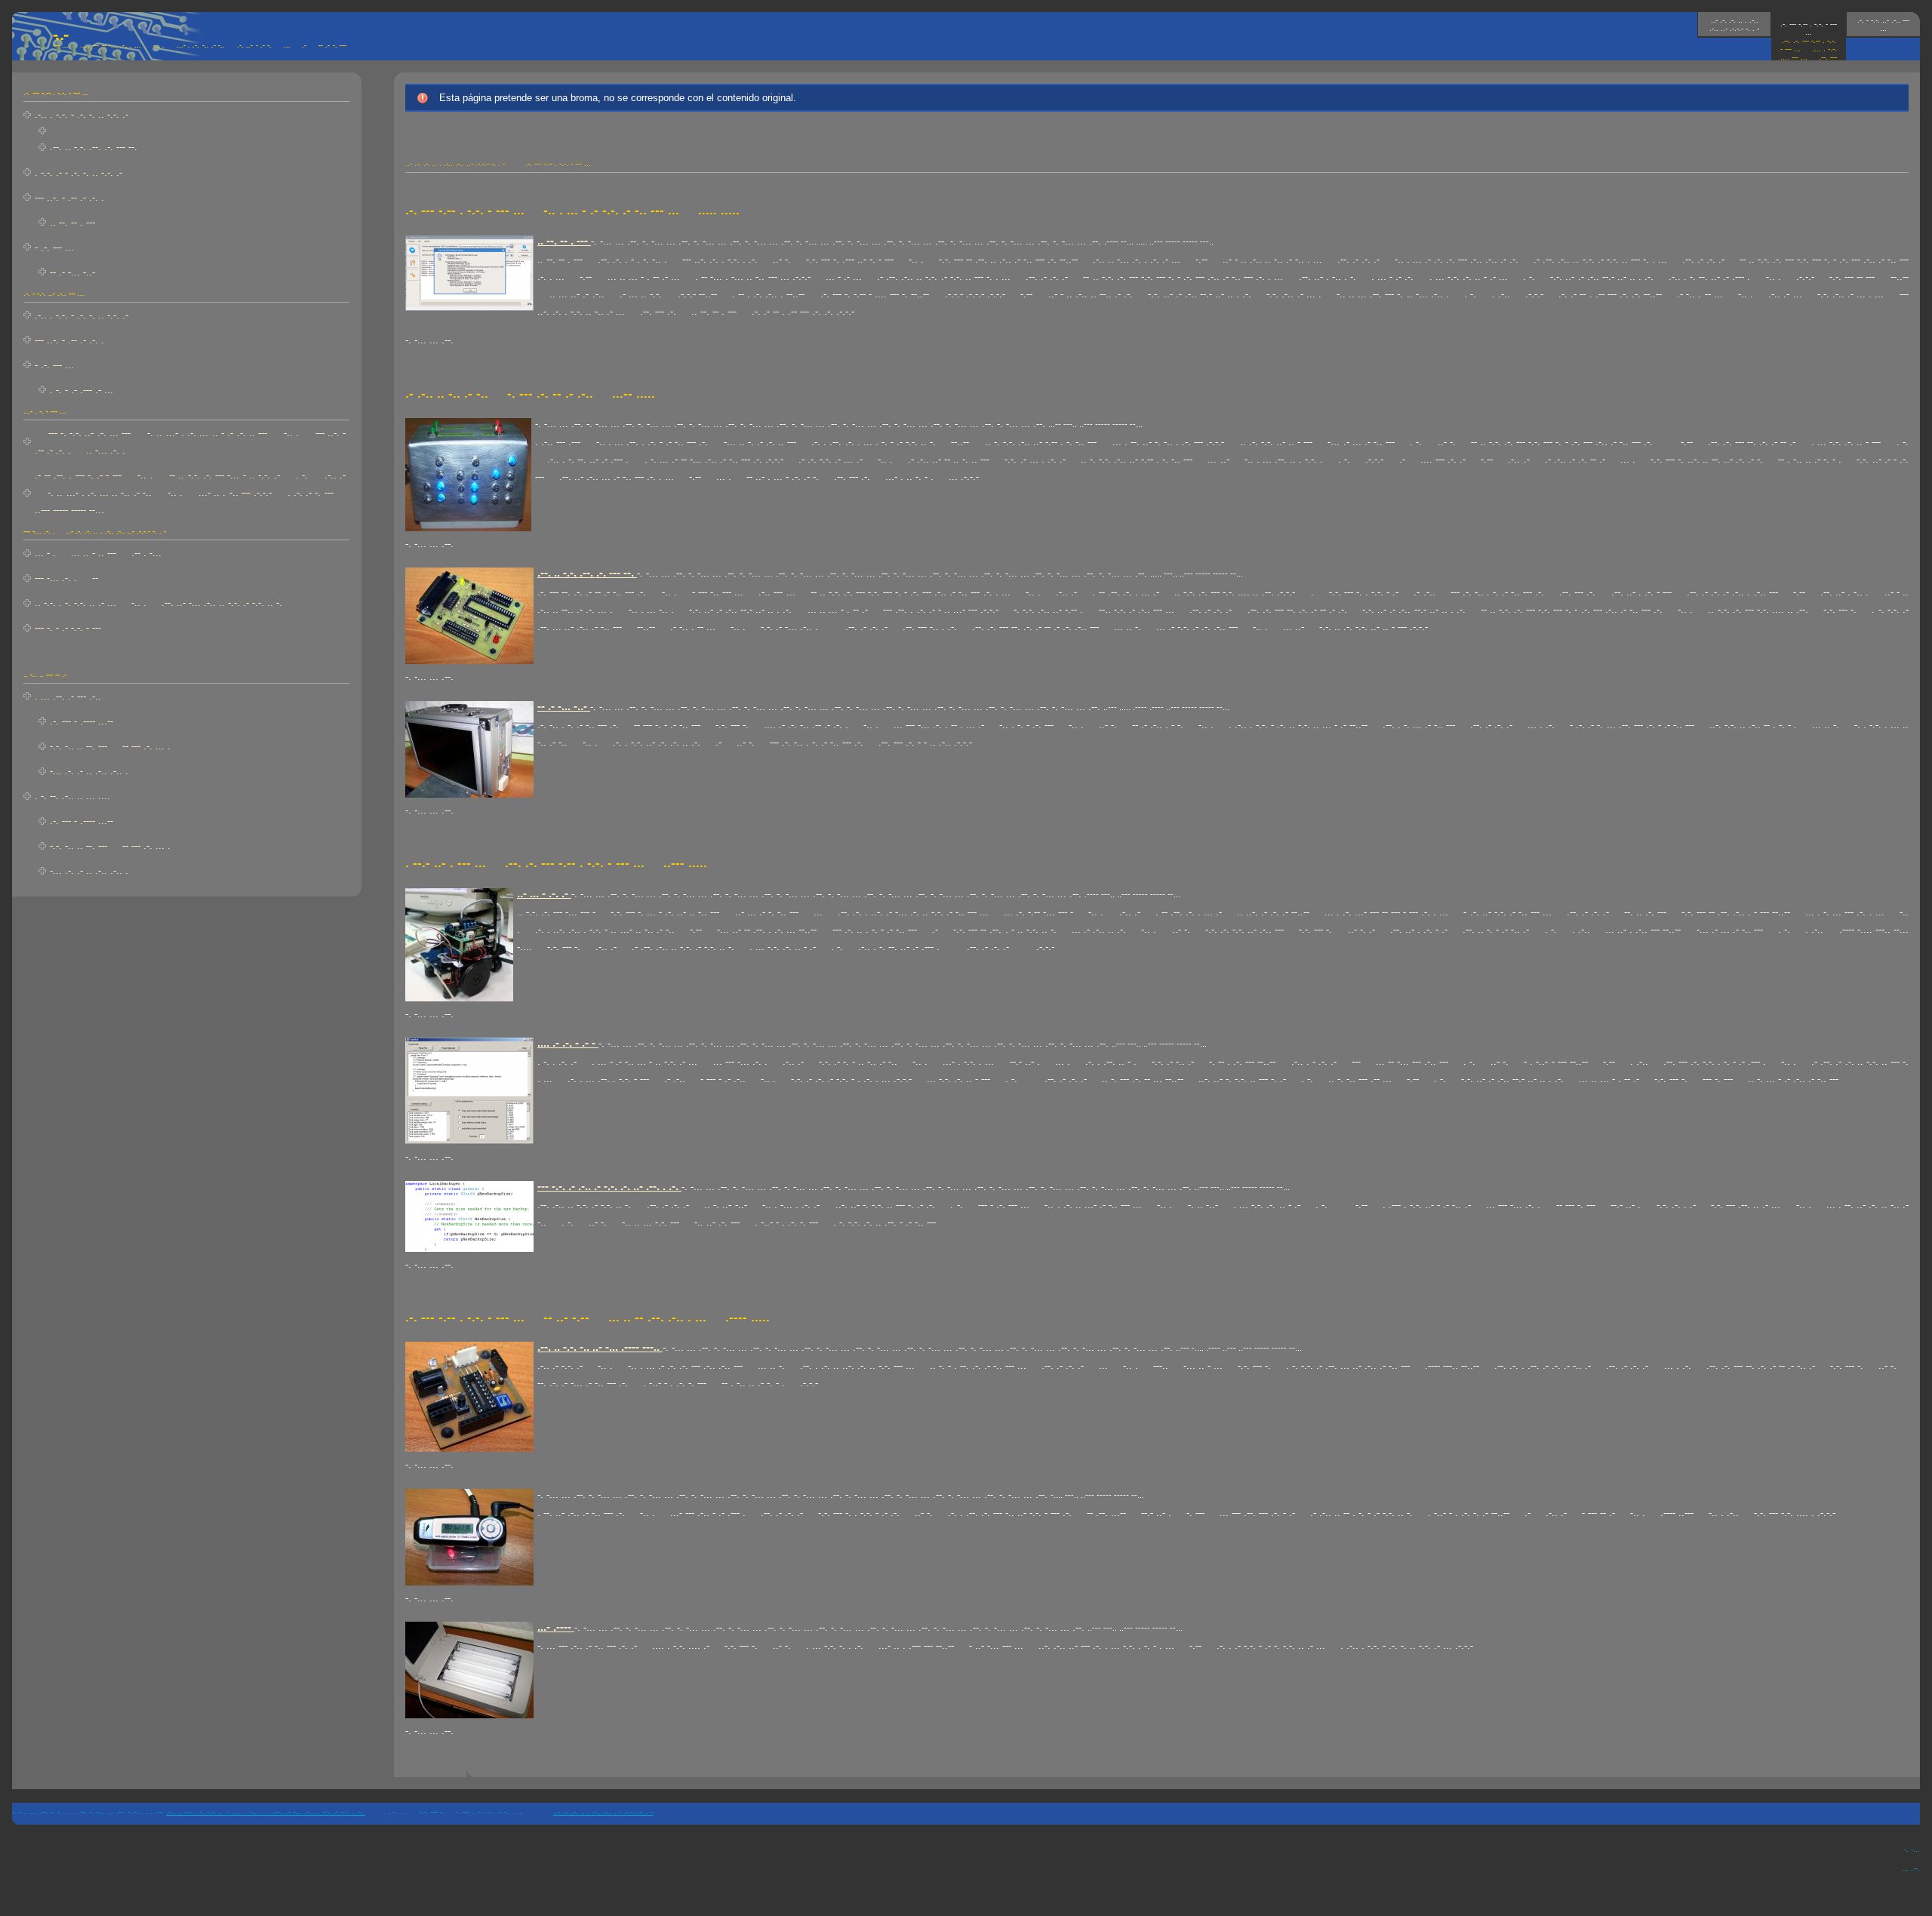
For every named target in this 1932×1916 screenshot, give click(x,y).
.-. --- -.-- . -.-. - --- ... (1809, 45)
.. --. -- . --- (72, 222)
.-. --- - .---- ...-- (82, 721)
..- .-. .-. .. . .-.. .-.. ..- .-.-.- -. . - (1734, 24)
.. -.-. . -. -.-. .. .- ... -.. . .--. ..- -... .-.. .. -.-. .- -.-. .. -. (158, 603)
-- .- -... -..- (72, 272)
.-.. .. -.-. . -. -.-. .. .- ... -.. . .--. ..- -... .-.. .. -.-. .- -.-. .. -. (266, 1811)
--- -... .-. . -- (66, 578)
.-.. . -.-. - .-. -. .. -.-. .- (82, 114)
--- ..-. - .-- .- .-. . (69, 197)
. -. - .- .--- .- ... (88, 390)
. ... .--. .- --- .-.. (68, 696)
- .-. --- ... (54, 247)
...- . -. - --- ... (45, 411)
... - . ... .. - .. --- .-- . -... (98, 553)
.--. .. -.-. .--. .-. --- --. (94, 147)
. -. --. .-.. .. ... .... (72, 796)
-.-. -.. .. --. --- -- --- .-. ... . (110, 746)
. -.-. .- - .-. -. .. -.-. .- (78, 172)
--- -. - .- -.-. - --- (68, 627)
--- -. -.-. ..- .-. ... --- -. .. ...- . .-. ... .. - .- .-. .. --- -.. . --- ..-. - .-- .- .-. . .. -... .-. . (190, 441)
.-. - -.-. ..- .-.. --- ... (1883, 24)
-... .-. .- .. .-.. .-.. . (89, 771)
